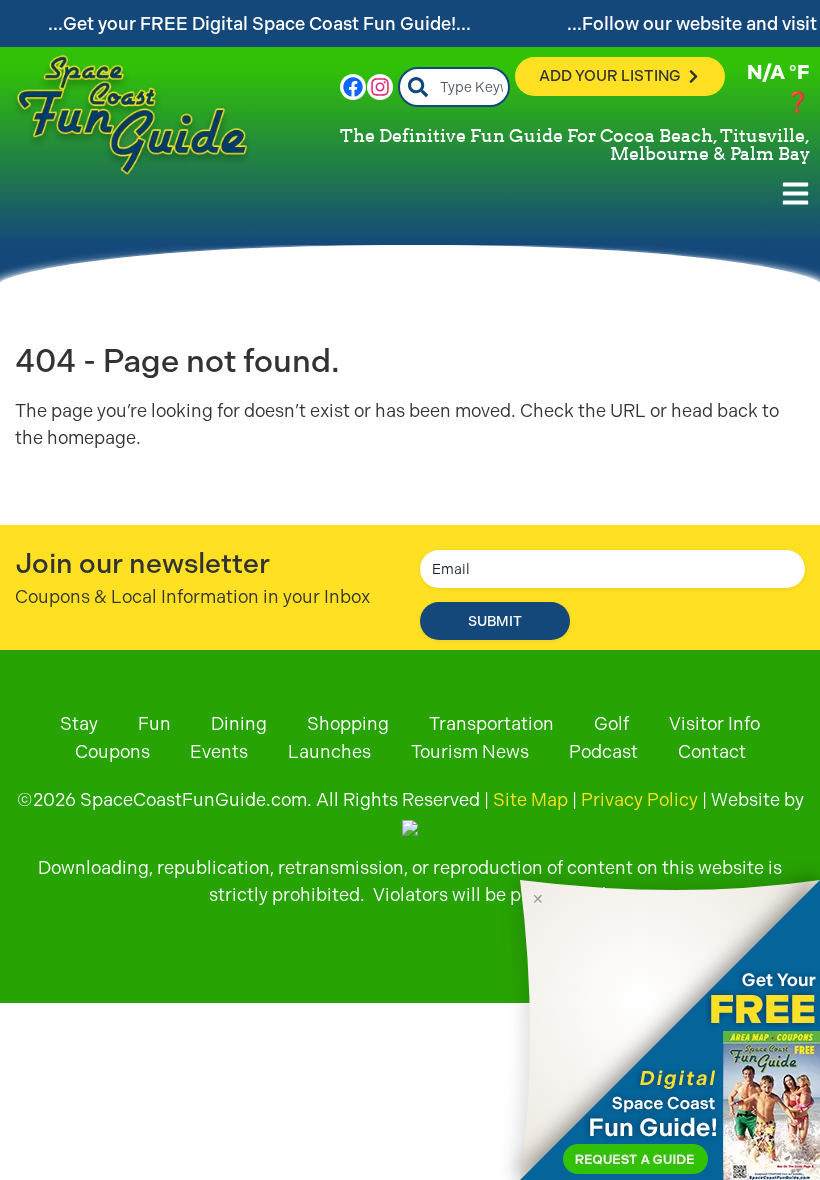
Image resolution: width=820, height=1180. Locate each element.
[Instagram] (380, 87)
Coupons (112, 751)
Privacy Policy (639, 799)
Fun (154, 723)
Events (219, 751)
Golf (611, 723)
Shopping (348, 723)
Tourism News (470, 751)
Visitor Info (714, 723)
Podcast (603, 751)
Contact (712, 751)
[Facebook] (353, 87)
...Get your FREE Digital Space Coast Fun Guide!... (259, 23)
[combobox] (454, 87)
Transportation (491, 723)
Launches (329, 751)
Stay (79, 723)
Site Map (530, 799)
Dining (239, 723)
